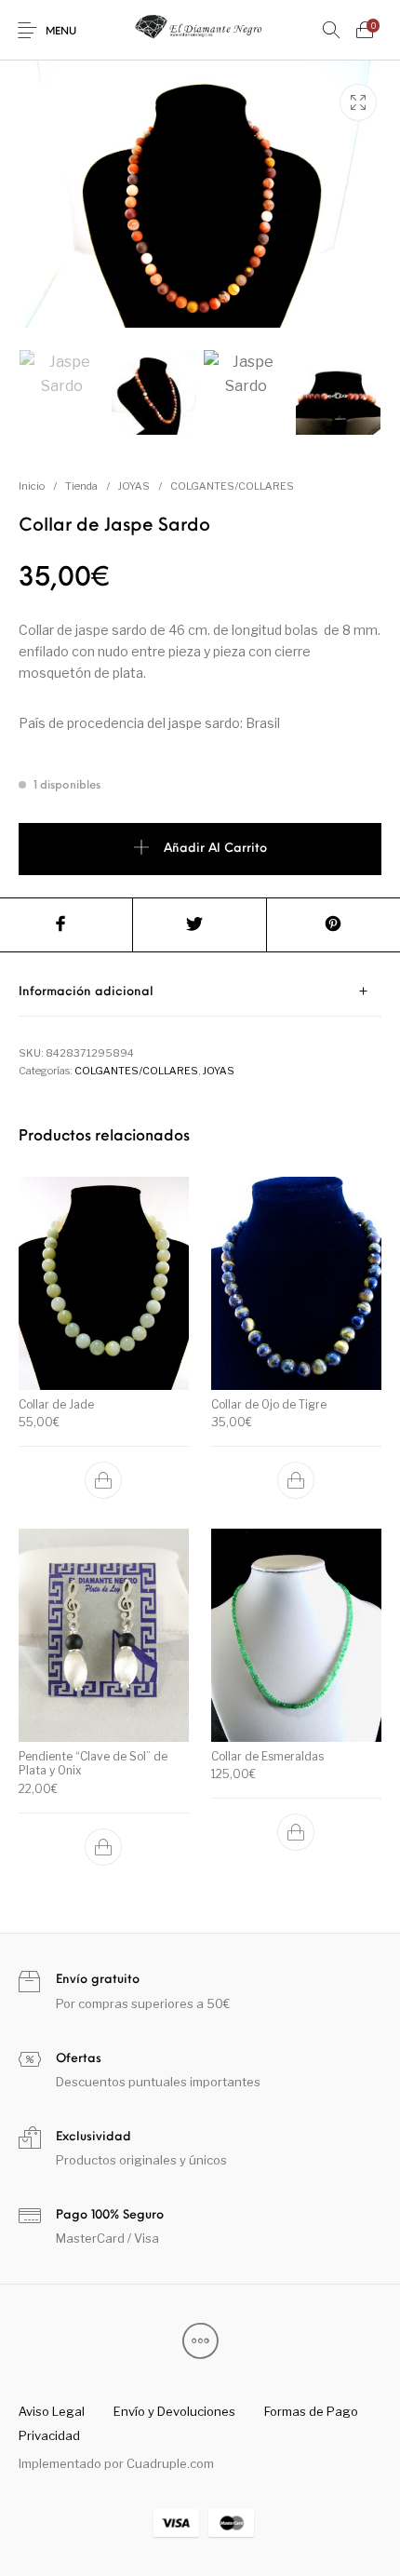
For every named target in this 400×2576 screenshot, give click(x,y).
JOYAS (134, 486)
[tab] (200, 992)
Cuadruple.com (170, 2463)
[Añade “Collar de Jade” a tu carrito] (104, 1480)
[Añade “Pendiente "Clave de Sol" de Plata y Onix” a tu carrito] (104, 1847)
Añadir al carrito (215, 849)
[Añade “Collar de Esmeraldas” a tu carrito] (296, 1832)
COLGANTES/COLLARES (232, 486)
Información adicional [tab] (86, 992)
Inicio (32, 486)
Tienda (81, 486)
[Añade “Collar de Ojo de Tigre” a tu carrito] (296, 1480)
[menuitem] (51, 2411)
